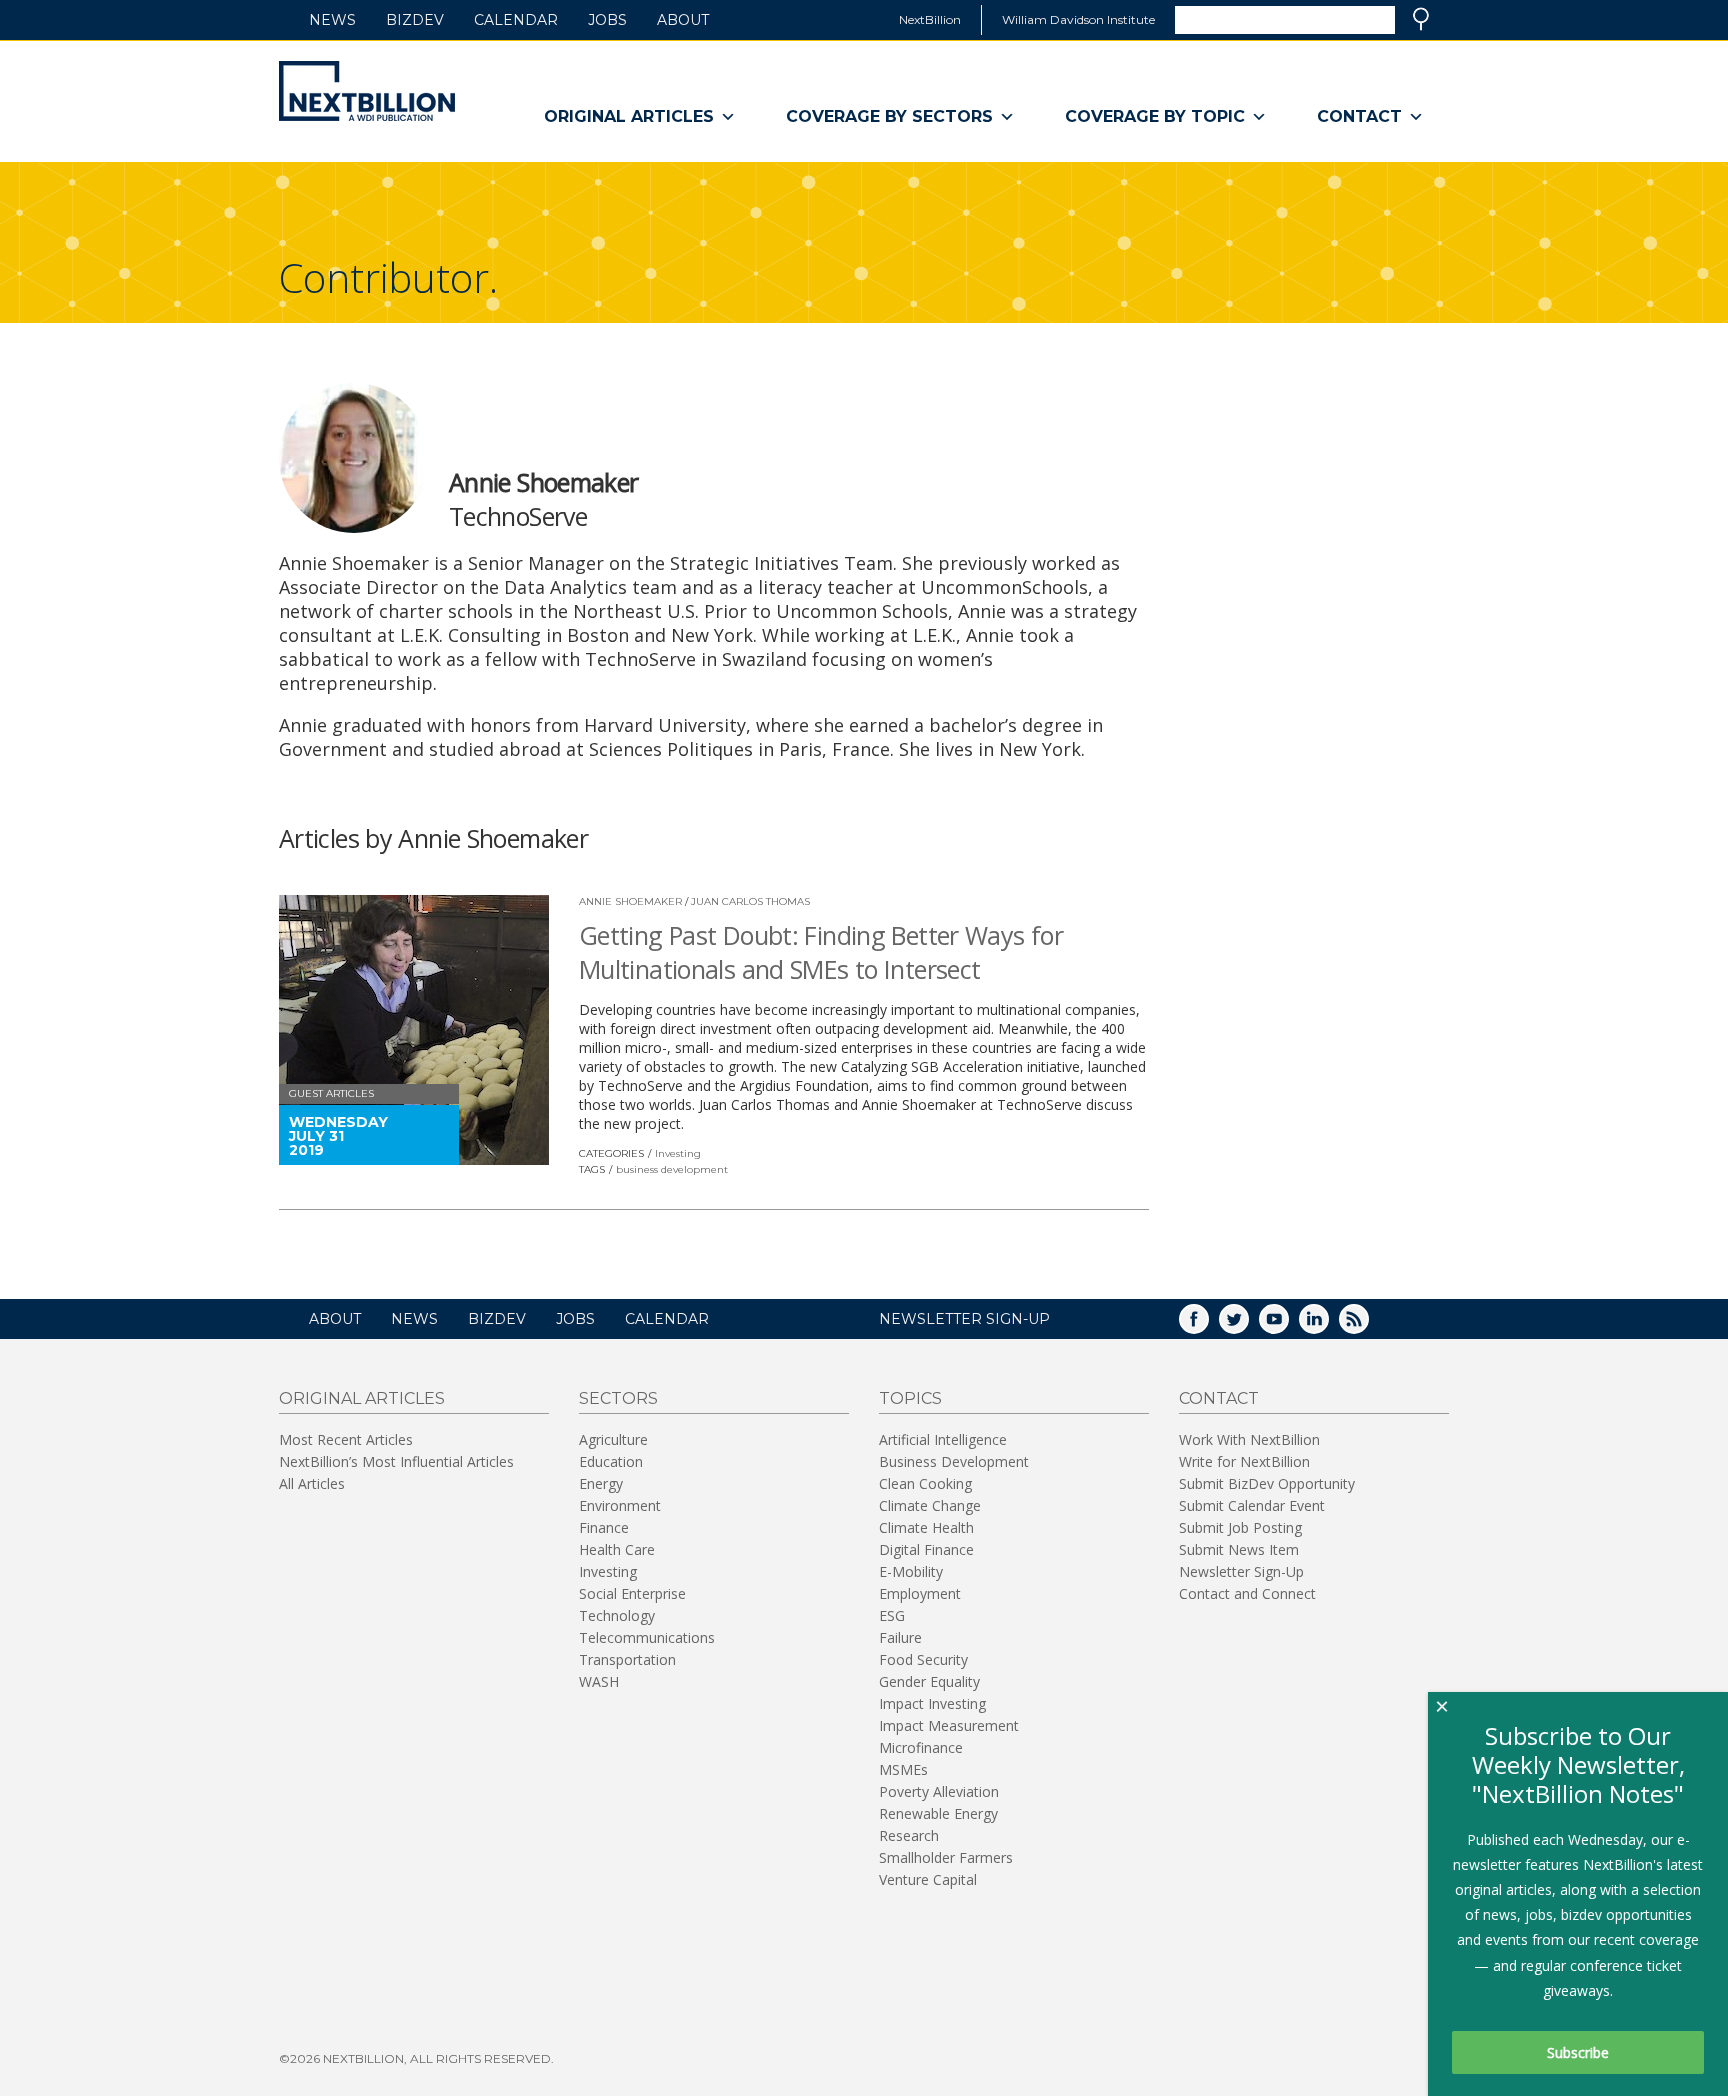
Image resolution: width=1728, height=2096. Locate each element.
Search (1421, 19)
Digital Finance (926, 1549)
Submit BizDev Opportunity (1267, 1483)
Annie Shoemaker (630, 901)
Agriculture (613, 1439)
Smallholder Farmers (946, 1857)
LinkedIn (1328, 1325)
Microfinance (921, 1747)
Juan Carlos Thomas (750, 901)
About (683, 20)
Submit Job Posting (1240, 1527)
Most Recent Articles (346, 1439)
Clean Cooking (925, 1483)
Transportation (627, 1659)
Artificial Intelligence (943, 1439)
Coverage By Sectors (889, 116)
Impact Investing (932, 1703)
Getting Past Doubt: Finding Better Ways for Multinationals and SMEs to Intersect (821, 952)
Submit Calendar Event (1252, 1505)
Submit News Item (1239, 1549)
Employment (920, 1593)
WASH (599, 1681)
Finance (604, 1527)
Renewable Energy (938, 1813)
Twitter (1248, 1325)
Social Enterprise (632, 1593)
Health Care (617, 1549)
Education (611, 1461)
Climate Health (926, 1527)
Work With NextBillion (1249, 1439)
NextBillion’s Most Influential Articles (396, 1461)
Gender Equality (929, 1681)
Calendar (516, 20)
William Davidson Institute (1078, 19)
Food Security (923, 1659)
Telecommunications (647, 1637)
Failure (900, 1637)
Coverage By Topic (1155, 116)
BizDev (415, 20)
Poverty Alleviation (939, 1791)
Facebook (1208, 1325)
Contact (1359, 116)
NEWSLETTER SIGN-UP (964, 1319)
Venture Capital (928, 1879)
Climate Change (930, 1505)
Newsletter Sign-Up (1241, 1571)
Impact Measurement (949, 1725)
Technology (617, 1615)
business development (672, 1169)
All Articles (312, 1483)
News (332, 20)
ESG (892, 1615)
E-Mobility (911, 1571)
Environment (620, 1505)
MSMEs (903, 1769)
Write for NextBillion (1244, 1461)
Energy (601, 1483)
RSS (1368, 1325)
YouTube (1288, 1325)
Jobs (607, 20)
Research (909, 1835)
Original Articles (629, 116)
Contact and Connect (1247, 1593)
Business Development (954, 1461)
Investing (678, 1153)
